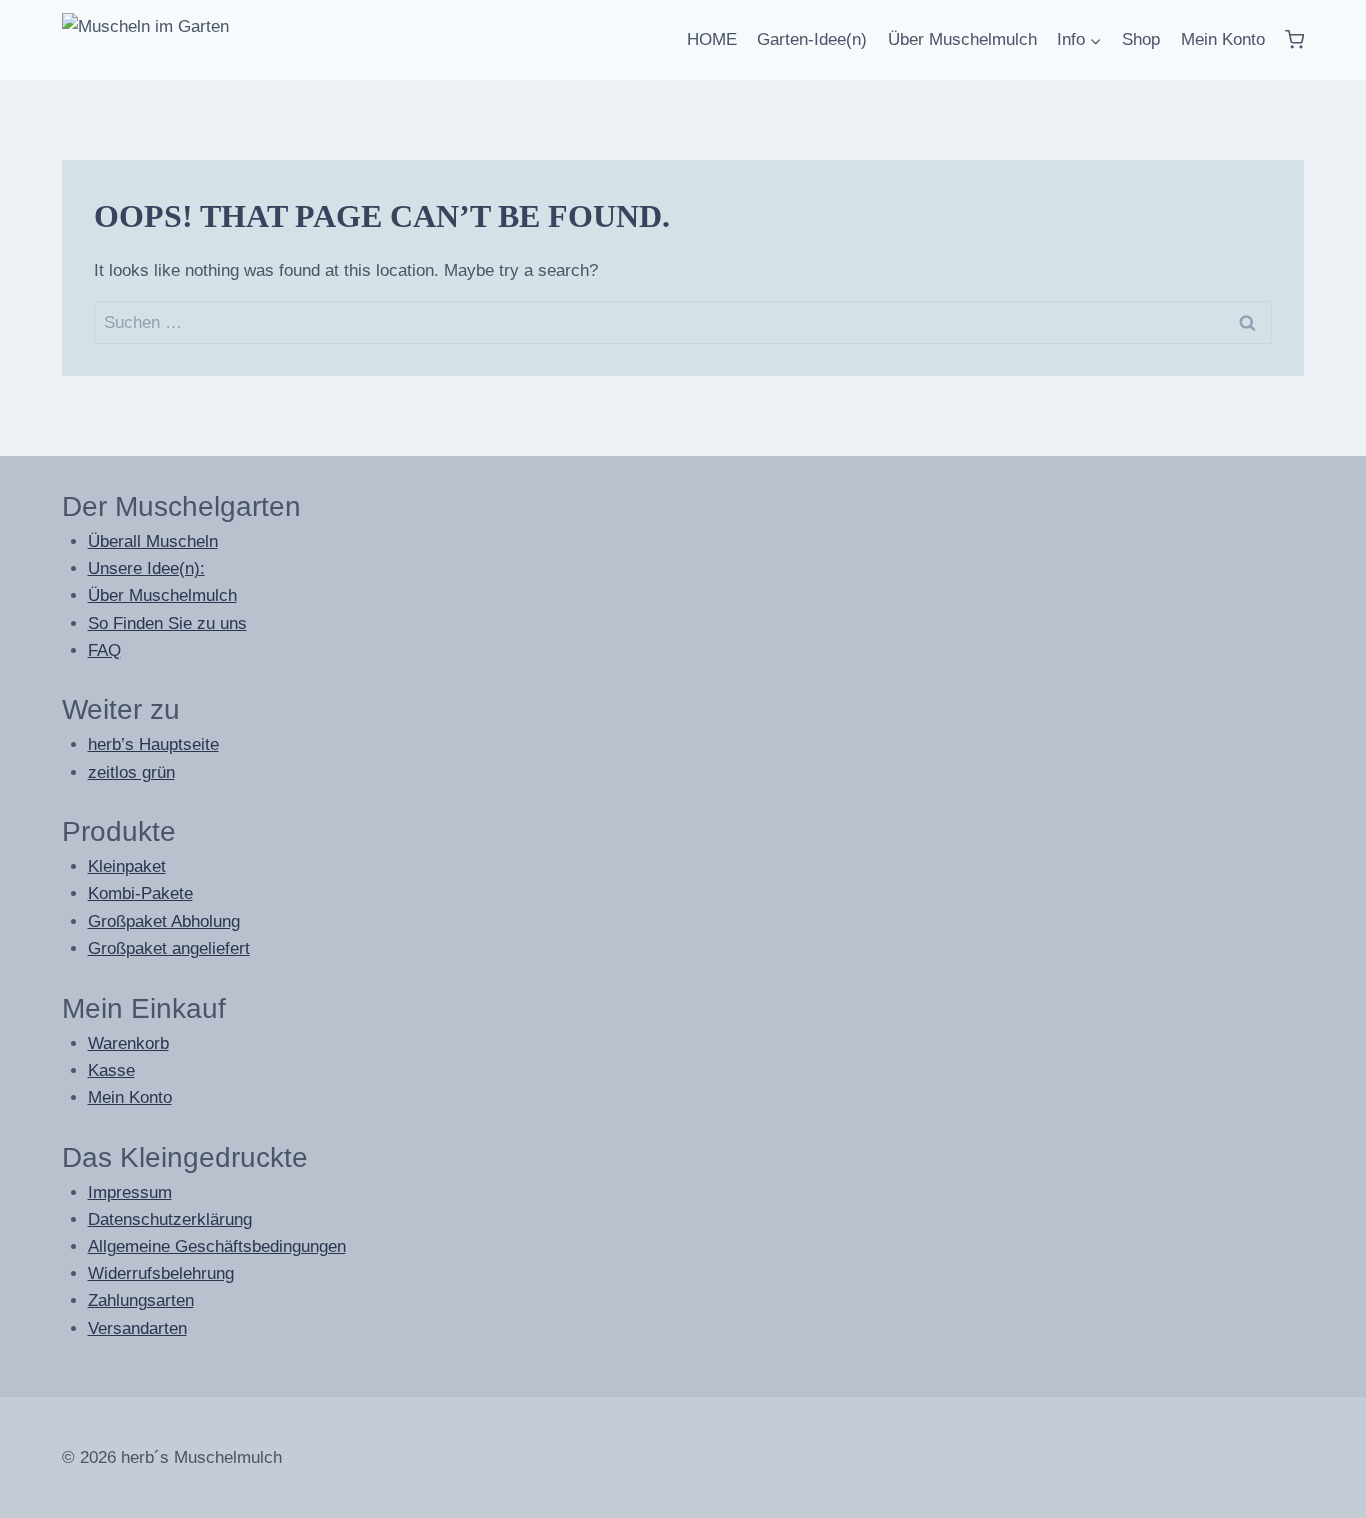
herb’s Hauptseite (153, 744)
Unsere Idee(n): (146, 568)
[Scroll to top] (1305, 1497)
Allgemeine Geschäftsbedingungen (217, 1246)
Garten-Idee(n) (812, 39)
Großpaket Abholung (164, 921)
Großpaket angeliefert (169, 948)
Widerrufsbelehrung (161, 1273)
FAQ (104, 650)
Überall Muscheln (153, 541)
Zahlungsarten (141, 1300)
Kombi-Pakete (140, 893)
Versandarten (137, 1328)
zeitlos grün (131, 772)
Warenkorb (128, 1043)
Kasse (111, 1070)
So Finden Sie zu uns (167, 623)
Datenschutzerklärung (170, 1219)
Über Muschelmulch (962, 39)
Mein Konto (1223, 39)
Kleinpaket (127, 866)
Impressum (130, 1192)
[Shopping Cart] (1294, 40)
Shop (1141, 39)
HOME (712, 39)
